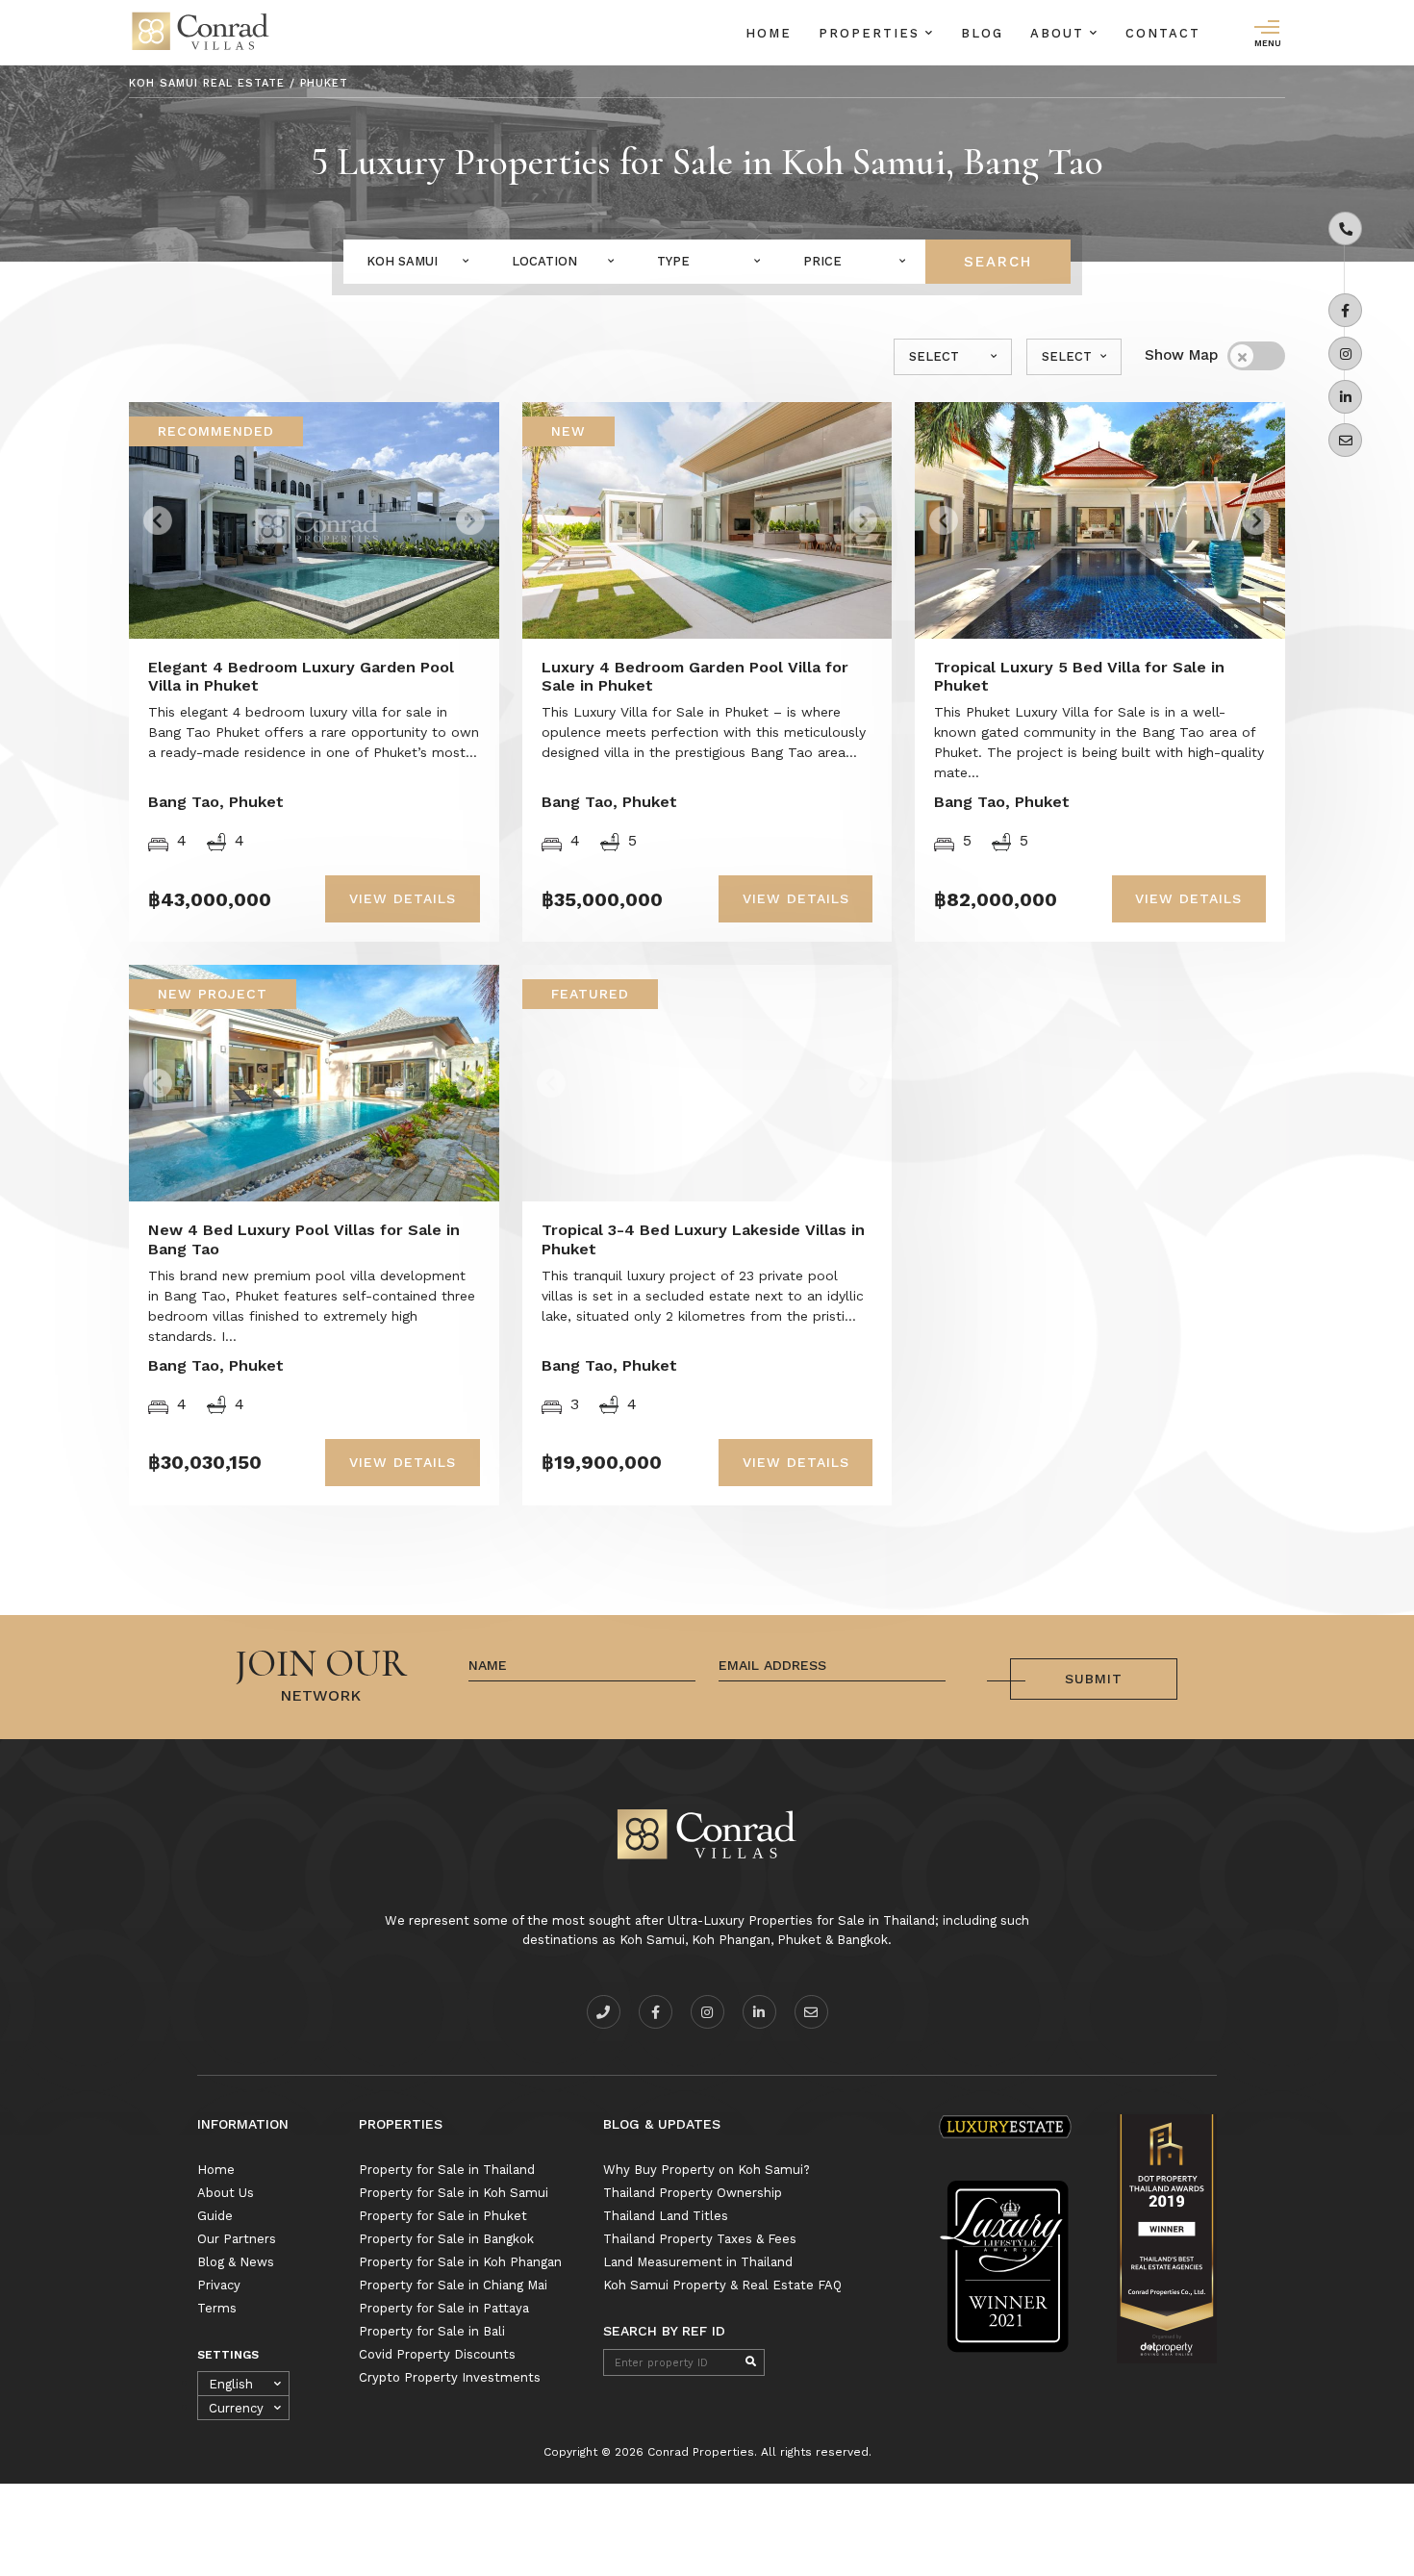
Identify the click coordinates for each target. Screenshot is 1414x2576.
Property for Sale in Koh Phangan (460, 2262)
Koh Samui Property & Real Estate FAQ (722, 2285)
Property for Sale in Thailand (447, 2170)
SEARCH (998, 262)
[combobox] (416, 262)
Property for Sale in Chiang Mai (453, 2285)
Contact (1163, 33)
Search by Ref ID (664, 2331)
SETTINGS (228, 2355)
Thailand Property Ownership (693, 2193)
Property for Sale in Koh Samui (454, 2193)
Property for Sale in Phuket (443, 2216)
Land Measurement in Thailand (698, 2262)
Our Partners (237, 2239)
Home (769, 33)
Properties (872, 33)
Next (441, 514)
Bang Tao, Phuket (216, 802)
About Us (226, 2193)
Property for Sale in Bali (432, 2331)
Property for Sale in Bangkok (446, 2239)
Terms (217, 2308)
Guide (215, 2216)
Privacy (219, 2285)
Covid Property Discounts (437, 2354)
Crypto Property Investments (450, 2377)
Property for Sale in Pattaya (444, 2308)
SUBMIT (1094, 1679)
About (1060, 33)
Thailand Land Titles (666, 2216)
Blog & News (236, 2262)
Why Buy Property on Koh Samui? (707, 2170)
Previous (199, 514)
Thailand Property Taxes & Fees (700, 2239)
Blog (982, 33)
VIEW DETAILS (403, 898)
